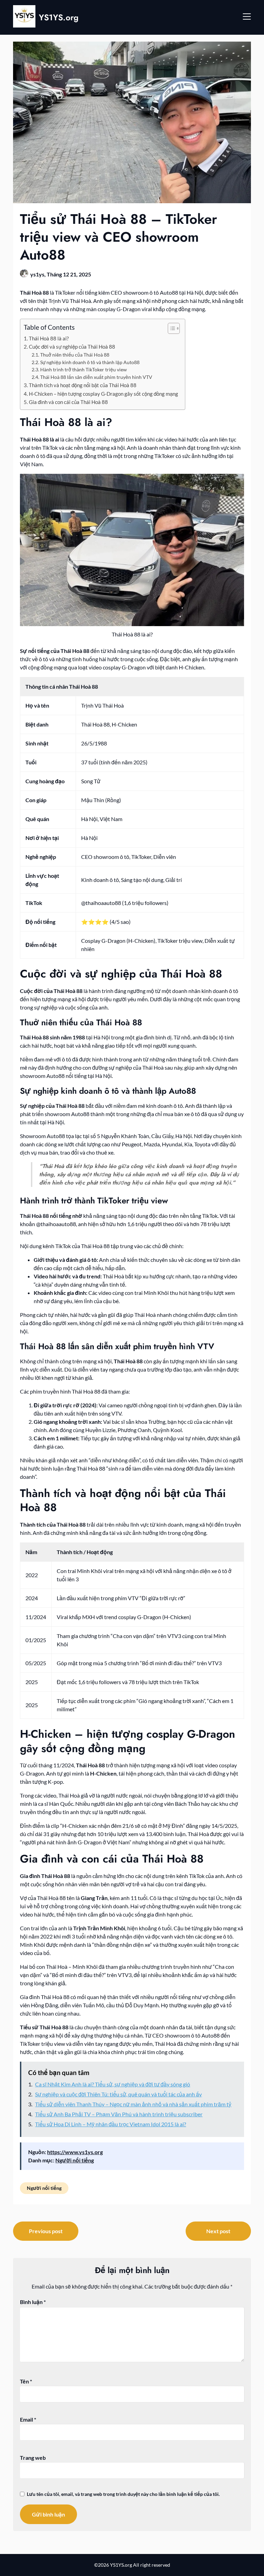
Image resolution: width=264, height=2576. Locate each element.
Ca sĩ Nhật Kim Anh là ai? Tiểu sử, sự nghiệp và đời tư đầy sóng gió (113, 2084)
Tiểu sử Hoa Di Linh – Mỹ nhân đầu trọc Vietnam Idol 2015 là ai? (111, 2124)
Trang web (33, 2458)
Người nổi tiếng (75, 2160)
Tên (26, 2381)
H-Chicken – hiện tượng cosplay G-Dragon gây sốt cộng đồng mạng (103, 394)
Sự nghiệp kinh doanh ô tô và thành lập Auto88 (90, 362)
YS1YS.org (59, 17)
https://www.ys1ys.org (75, 2152)
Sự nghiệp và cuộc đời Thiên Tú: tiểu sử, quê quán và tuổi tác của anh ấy (118, 2094)
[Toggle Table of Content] (170, 328)
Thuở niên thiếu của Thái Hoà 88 (75, 355)
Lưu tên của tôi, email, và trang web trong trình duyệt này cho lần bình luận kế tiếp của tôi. (123, 2494)
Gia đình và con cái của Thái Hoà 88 (68, 402)
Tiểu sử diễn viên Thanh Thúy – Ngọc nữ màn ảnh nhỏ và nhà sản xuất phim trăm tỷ (133, 2104)
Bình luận (33, 2302)
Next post (218, 2231)
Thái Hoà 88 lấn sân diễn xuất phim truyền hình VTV (96, 377)
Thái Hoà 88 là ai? (49, 338)
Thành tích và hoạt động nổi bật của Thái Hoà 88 (83, 385)
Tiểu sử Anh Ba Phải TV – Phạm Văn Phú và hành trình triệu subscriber (119, 2114)
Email (28, 2419)
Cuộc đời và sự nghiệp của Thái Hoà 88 (72, 347)
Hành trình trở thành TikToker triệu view (84, 369)
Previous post (46, 2231)
